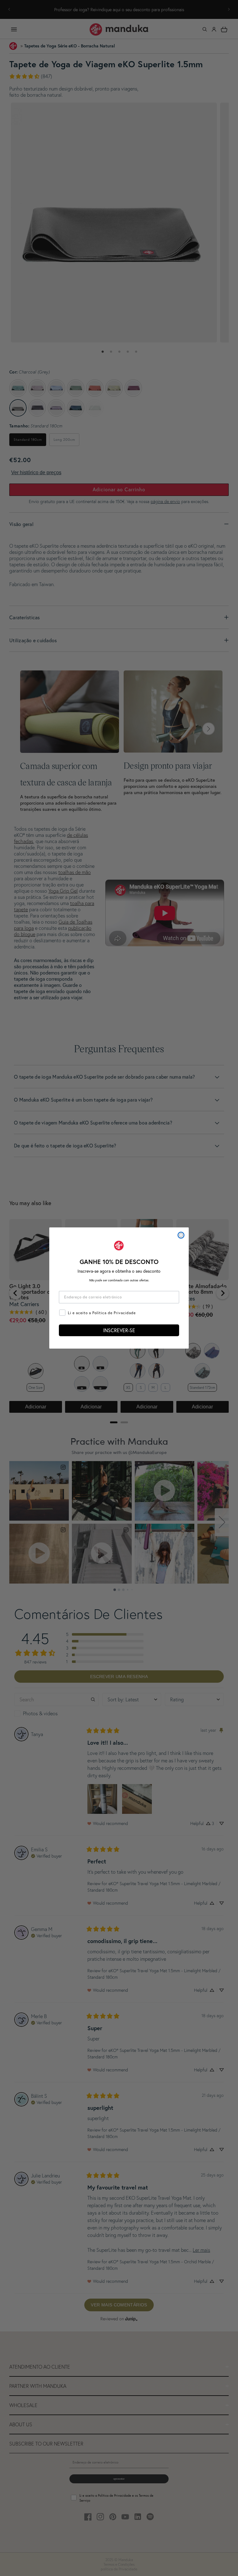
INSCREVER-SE (119, 1330)
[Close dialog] (181, 1235)
